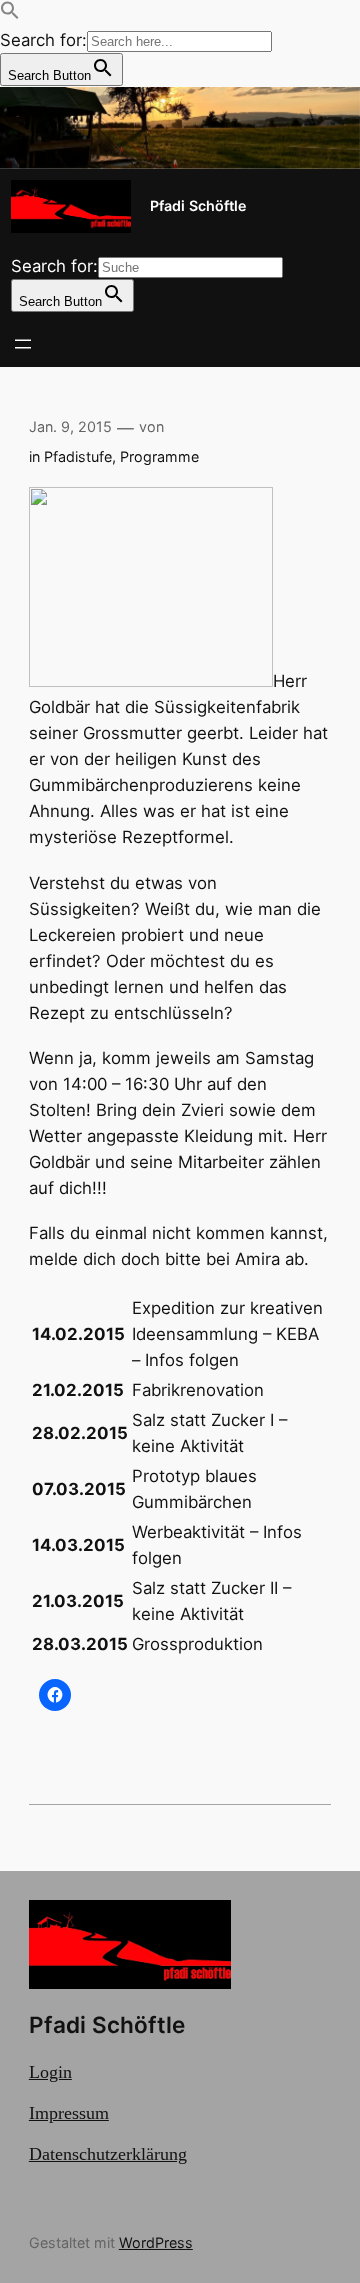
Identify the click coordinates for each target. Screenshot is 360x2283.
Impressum (69, 2113)
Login (50, 2072)
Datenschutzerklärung (108, 2154)
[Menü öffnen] (23, 344)
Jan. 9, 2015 (70, 426)
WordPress (156, 2242)
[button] (10, 14)
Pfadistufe (78, 456)
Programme (159, 456)
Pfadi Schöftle (198, 205)
